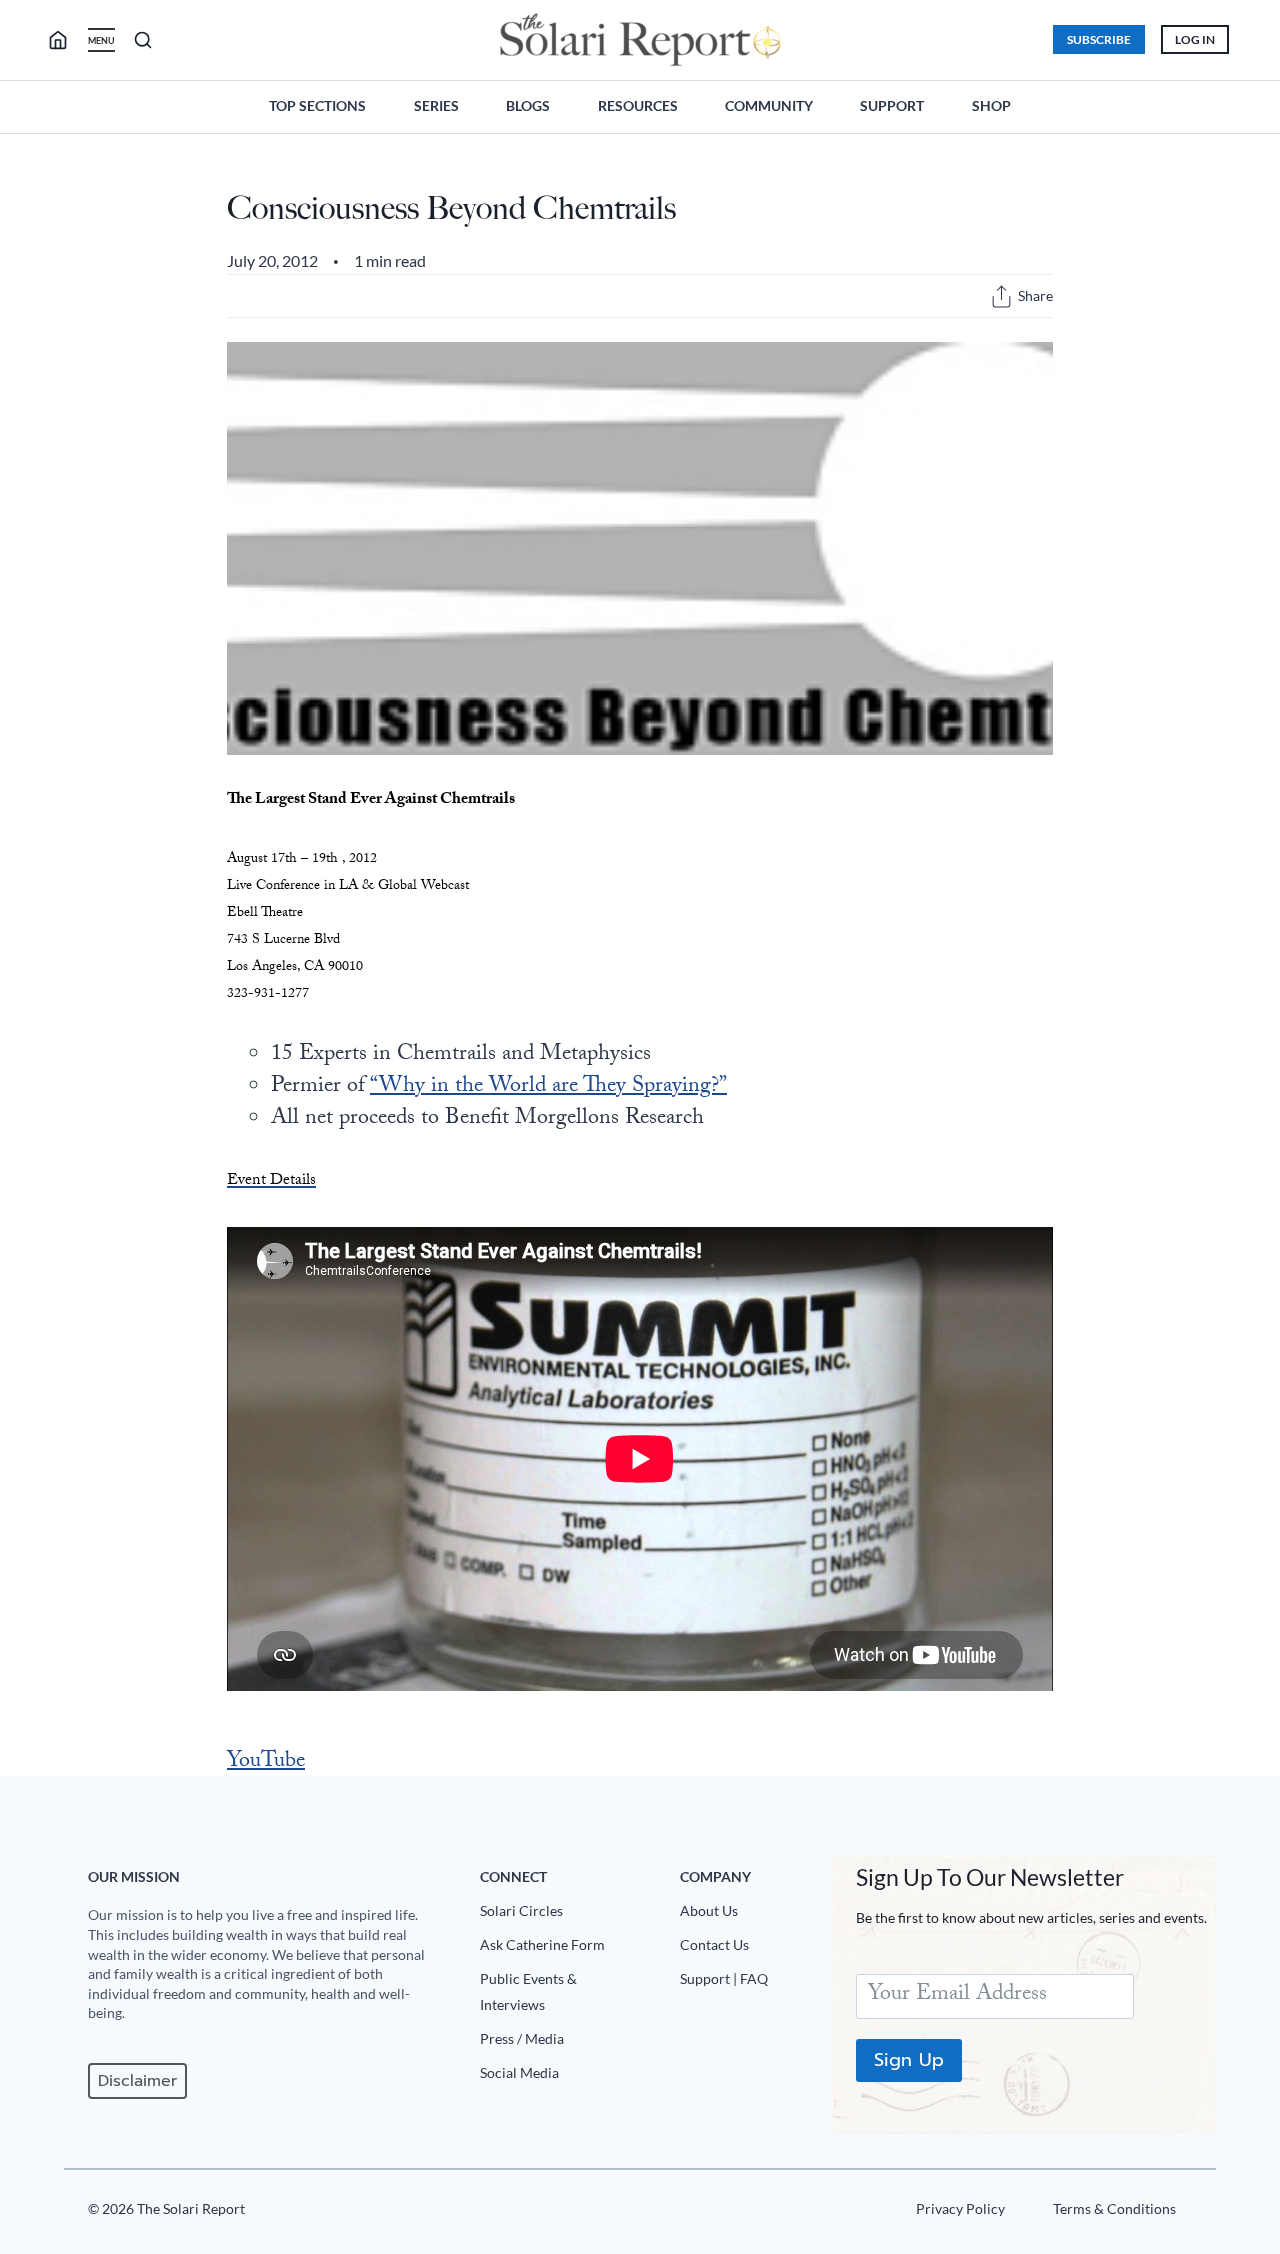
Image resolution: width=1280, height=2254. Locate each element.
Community (769, 105)
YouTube (266, 1762)
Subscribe (1099, 39)
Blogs (528, 105)
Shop (991, 105)
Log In (1195, 39)
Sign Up (909, 2060)
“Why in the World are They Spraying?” (548, 1087)
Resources (638, 105)
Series (436, 105)
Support (892, 105)
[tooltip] (1001, 296)
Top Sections (317, 105)
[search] (66, 40)
